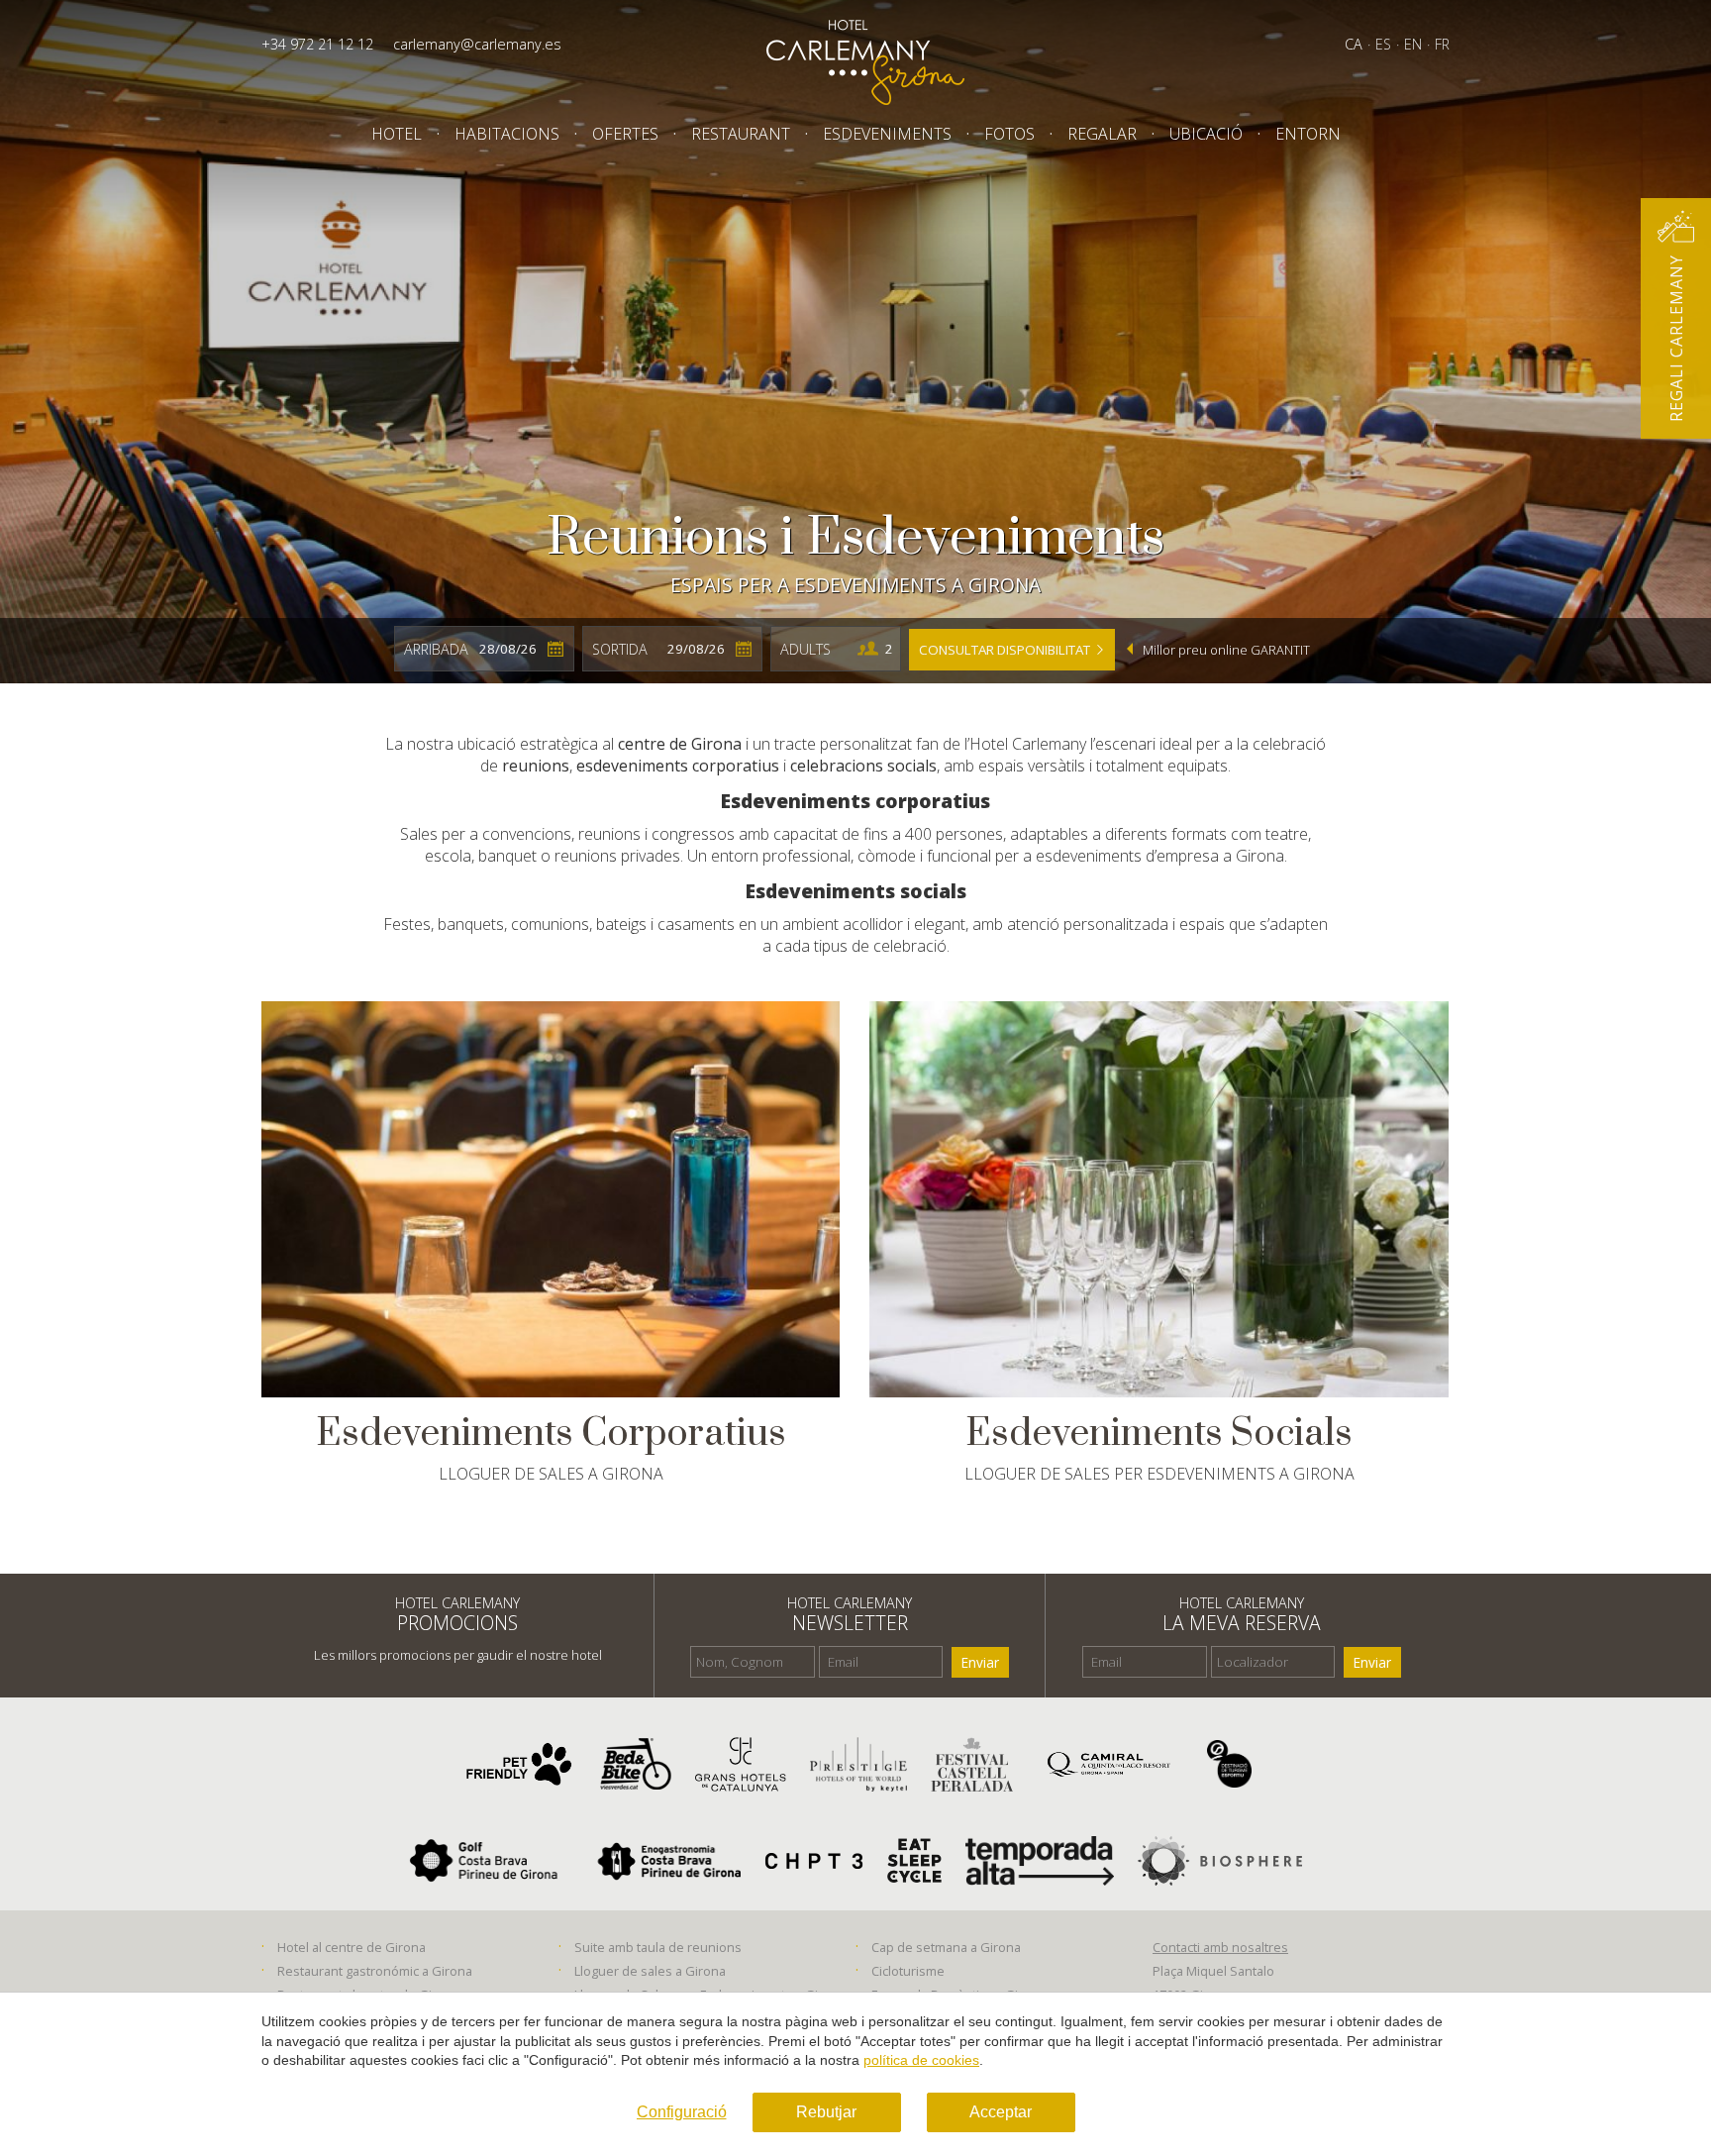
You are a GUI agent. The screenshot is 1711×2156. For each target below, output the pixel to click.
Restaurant (741, 134)
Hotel (397, 134)
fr (1442, 44)
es (1383, 44)
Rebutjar (826, 2112)
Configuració (682, 2112)
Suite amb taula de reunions (658, 1947)
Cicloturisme (908, 1971)
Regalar (1102, 134)
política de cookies (921, 2060)
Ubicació (1206, 134)
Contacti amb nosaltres (1220, 1947)
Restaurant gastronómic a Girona (375, 1971)
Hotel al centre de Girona (352, 1947)
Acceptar (1001, 2112)
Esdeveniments (887, 134)
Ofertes (625, 134)
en (1413, 44)
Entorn (1308, 134)
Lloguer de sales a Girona (650, 1971)
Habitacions (507, 134)
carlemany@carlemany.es (477, 44)
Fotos (1009, 134)
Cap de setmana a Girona (946, 1947)
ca (1354, 44)
